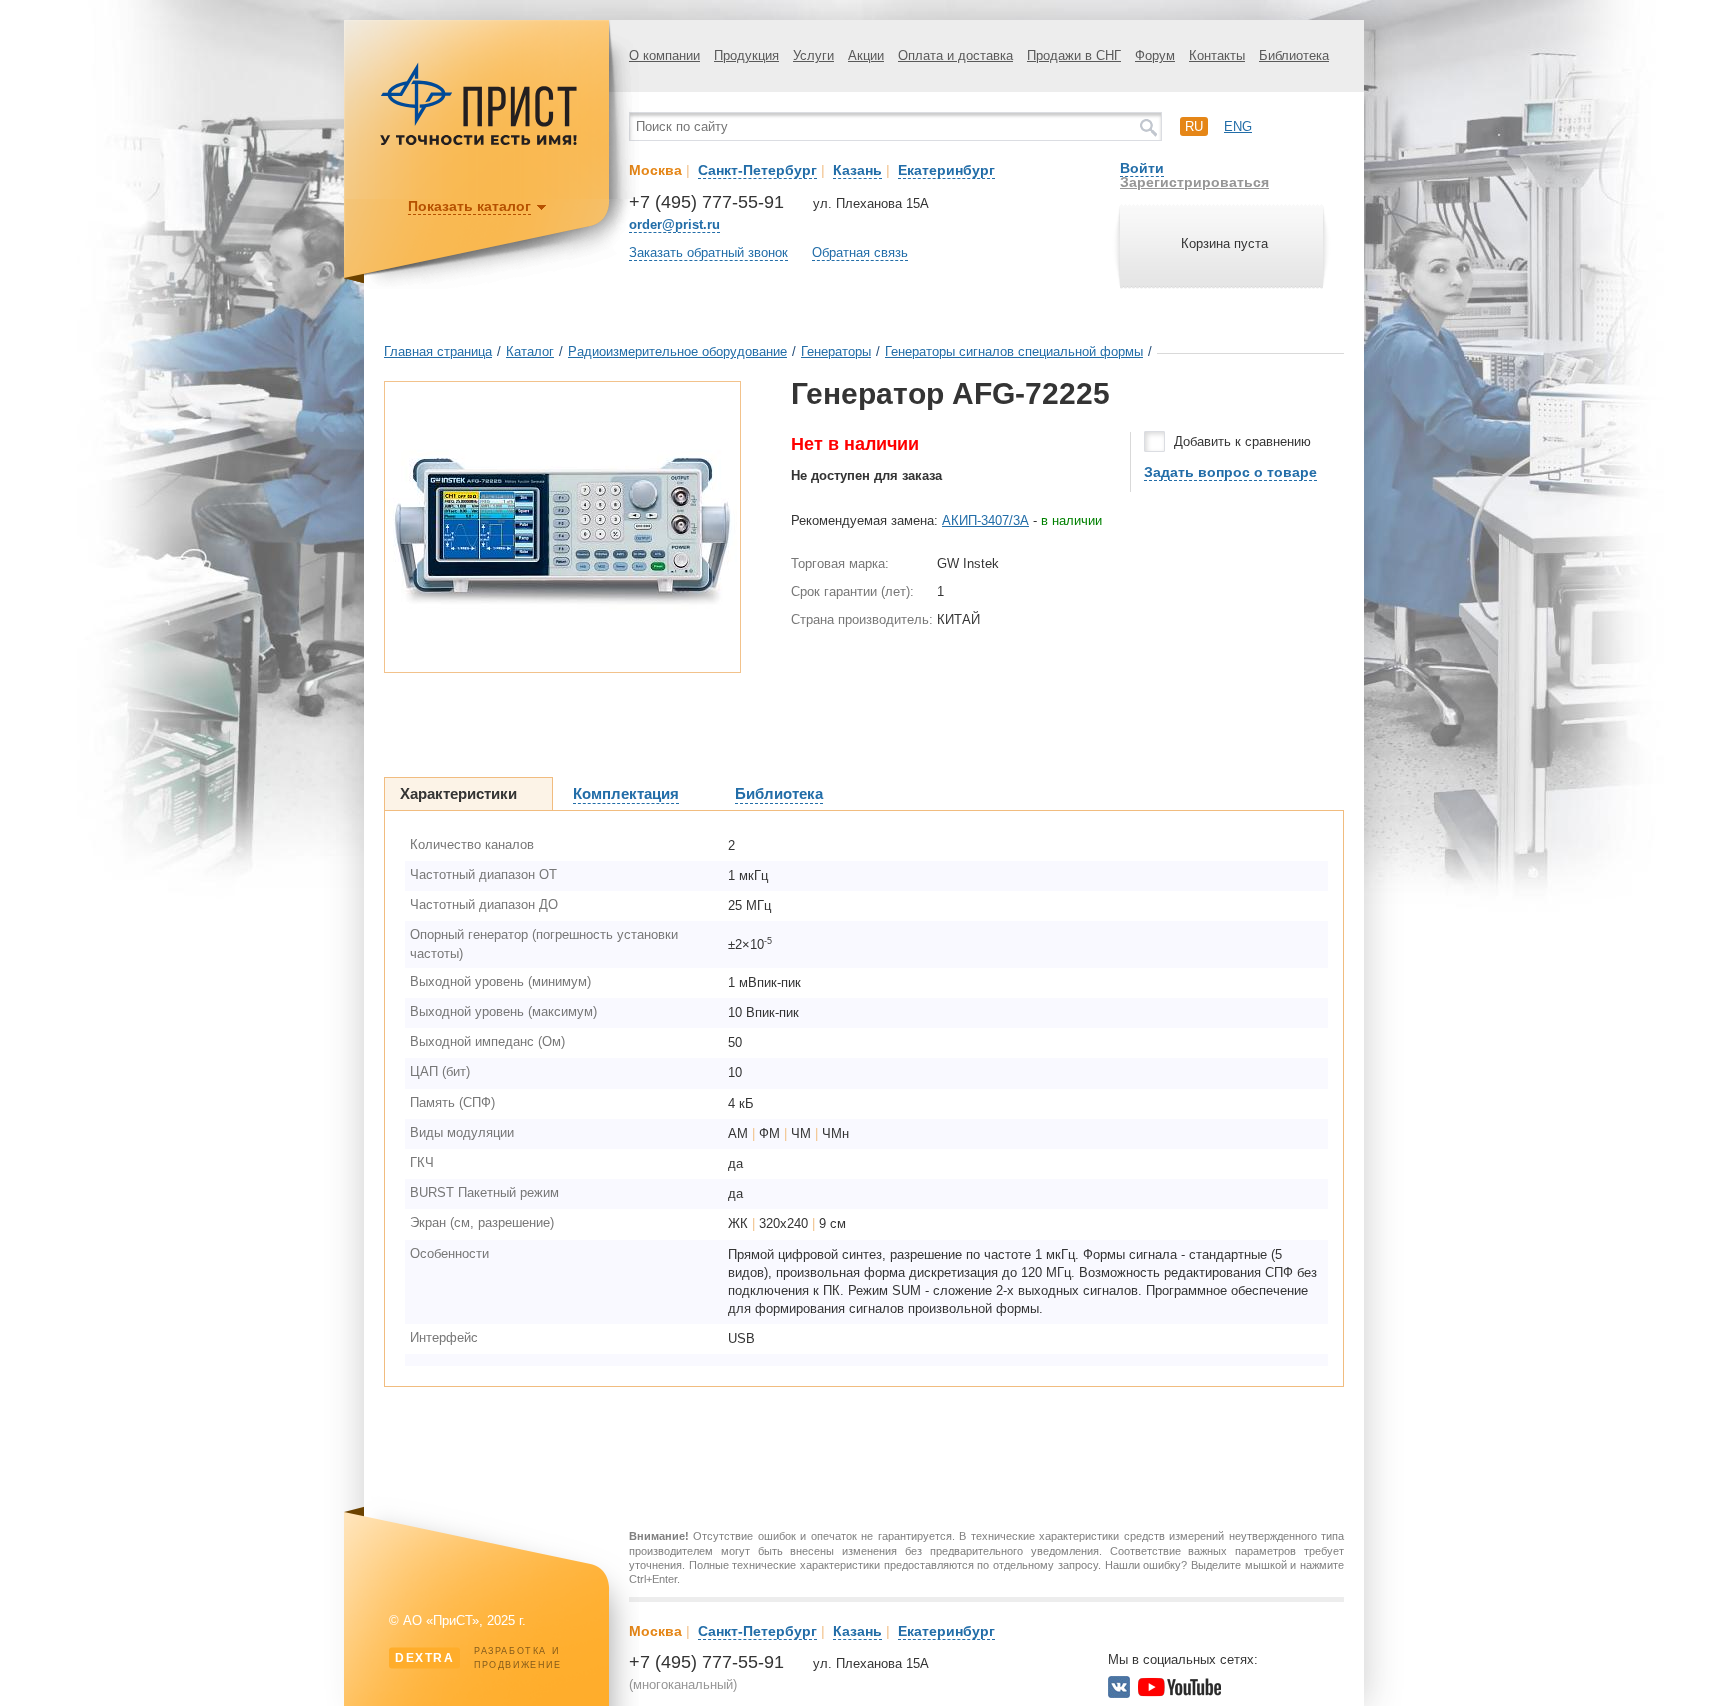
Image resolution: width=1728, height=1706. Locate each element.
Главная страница (438, 351)
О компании (664, 55)
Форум (1155, 55)
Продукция (746, 55)
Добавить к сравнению (1242, 441)
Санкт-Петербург (757, 170)
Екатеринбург (946, 170)
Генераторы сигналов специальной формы (1014, 351)
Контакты (1217, 55)
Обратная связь (860, 252)
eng (1238, 126)
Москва (655, 170)
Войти (1142, 168)
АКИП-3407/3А (985, 520)
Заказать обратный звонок (708, 252)
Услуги (813, 55)
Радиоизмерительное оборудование (677, 351)
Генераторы (836, 351)
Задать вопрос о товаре (1230, 472)
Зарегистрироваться (1194, 182)
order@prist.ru (674, 224)
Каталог (530, 351)
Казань (857, 170)
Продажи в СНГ (1074, 55)
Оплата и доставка (955, 55)
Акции (866, 55)
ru (1194, 126)
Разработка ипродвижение (478, 1658)
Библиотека (1294, 55)
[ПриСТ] (479, 142)
